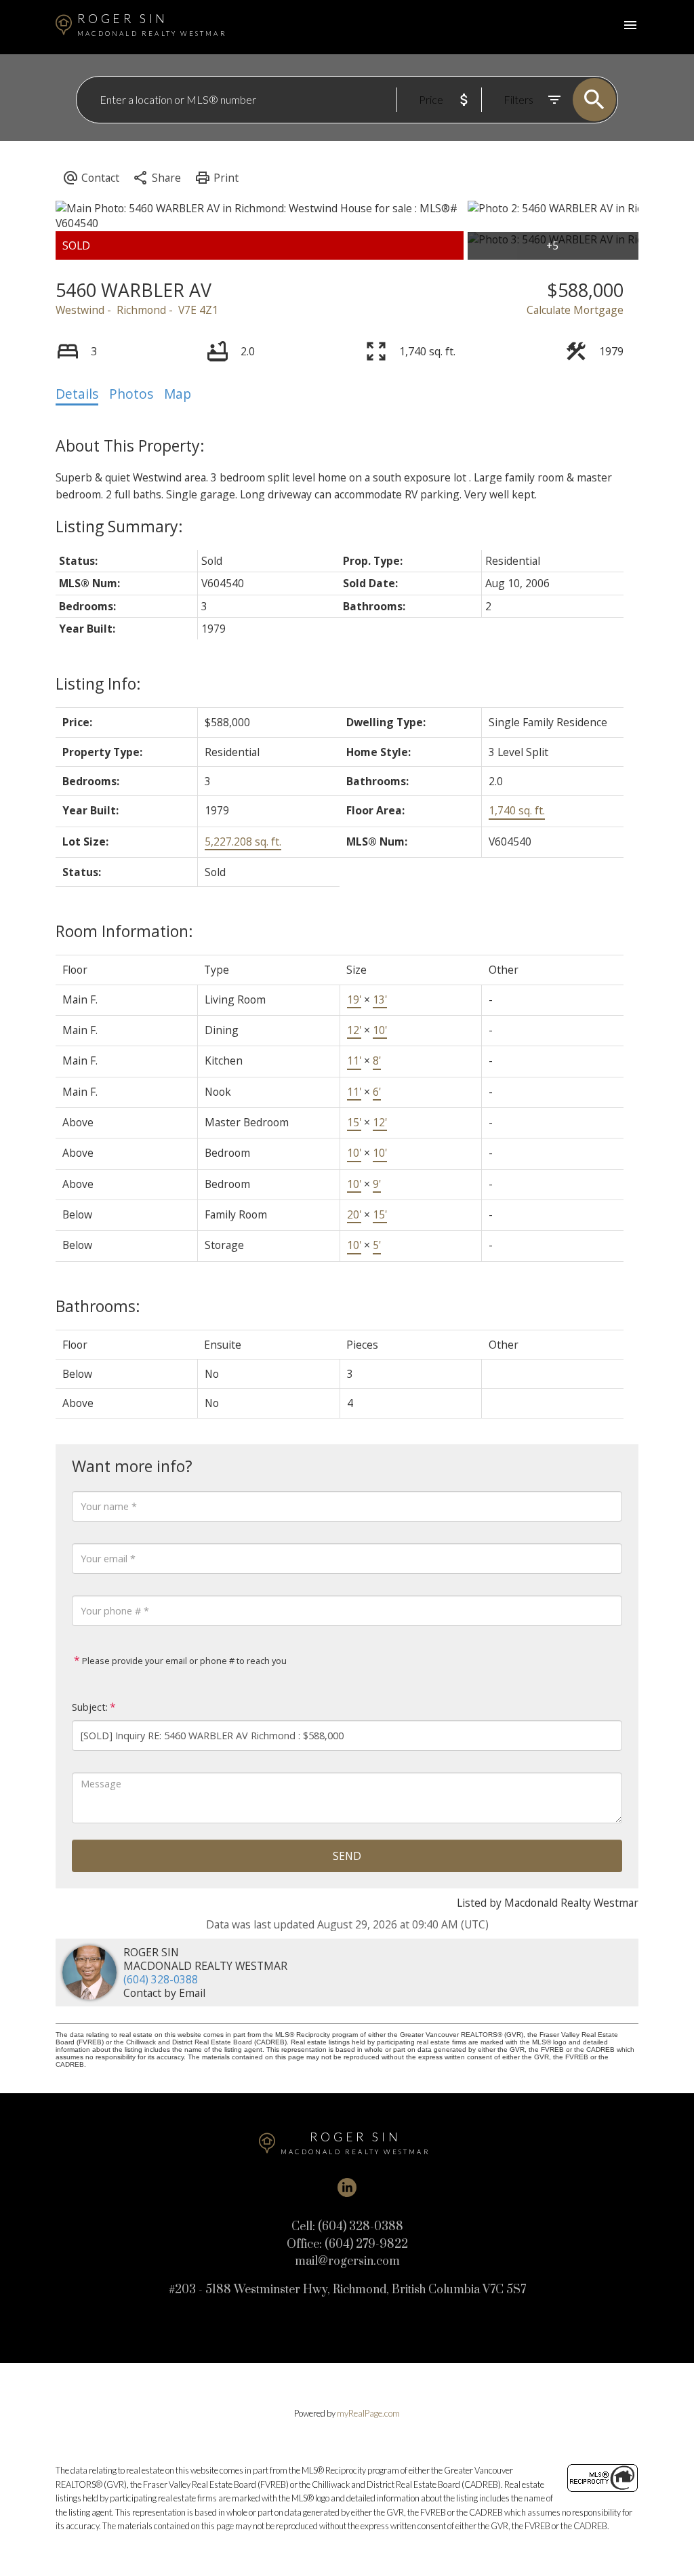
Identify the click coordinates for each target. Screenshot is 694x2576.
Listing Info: (98, 683)
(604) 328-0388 (161, 1979)
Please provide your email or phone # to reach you (183, 1661)
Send (347, 1856)
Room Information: (124, 931)
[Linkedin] (347, 2187)
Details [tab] (77, 394)
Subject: (90, 1707)
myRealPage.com (368, 2413)
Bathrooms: (98, 1306)
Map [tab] (178, 394)
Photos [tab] (131, 394)
